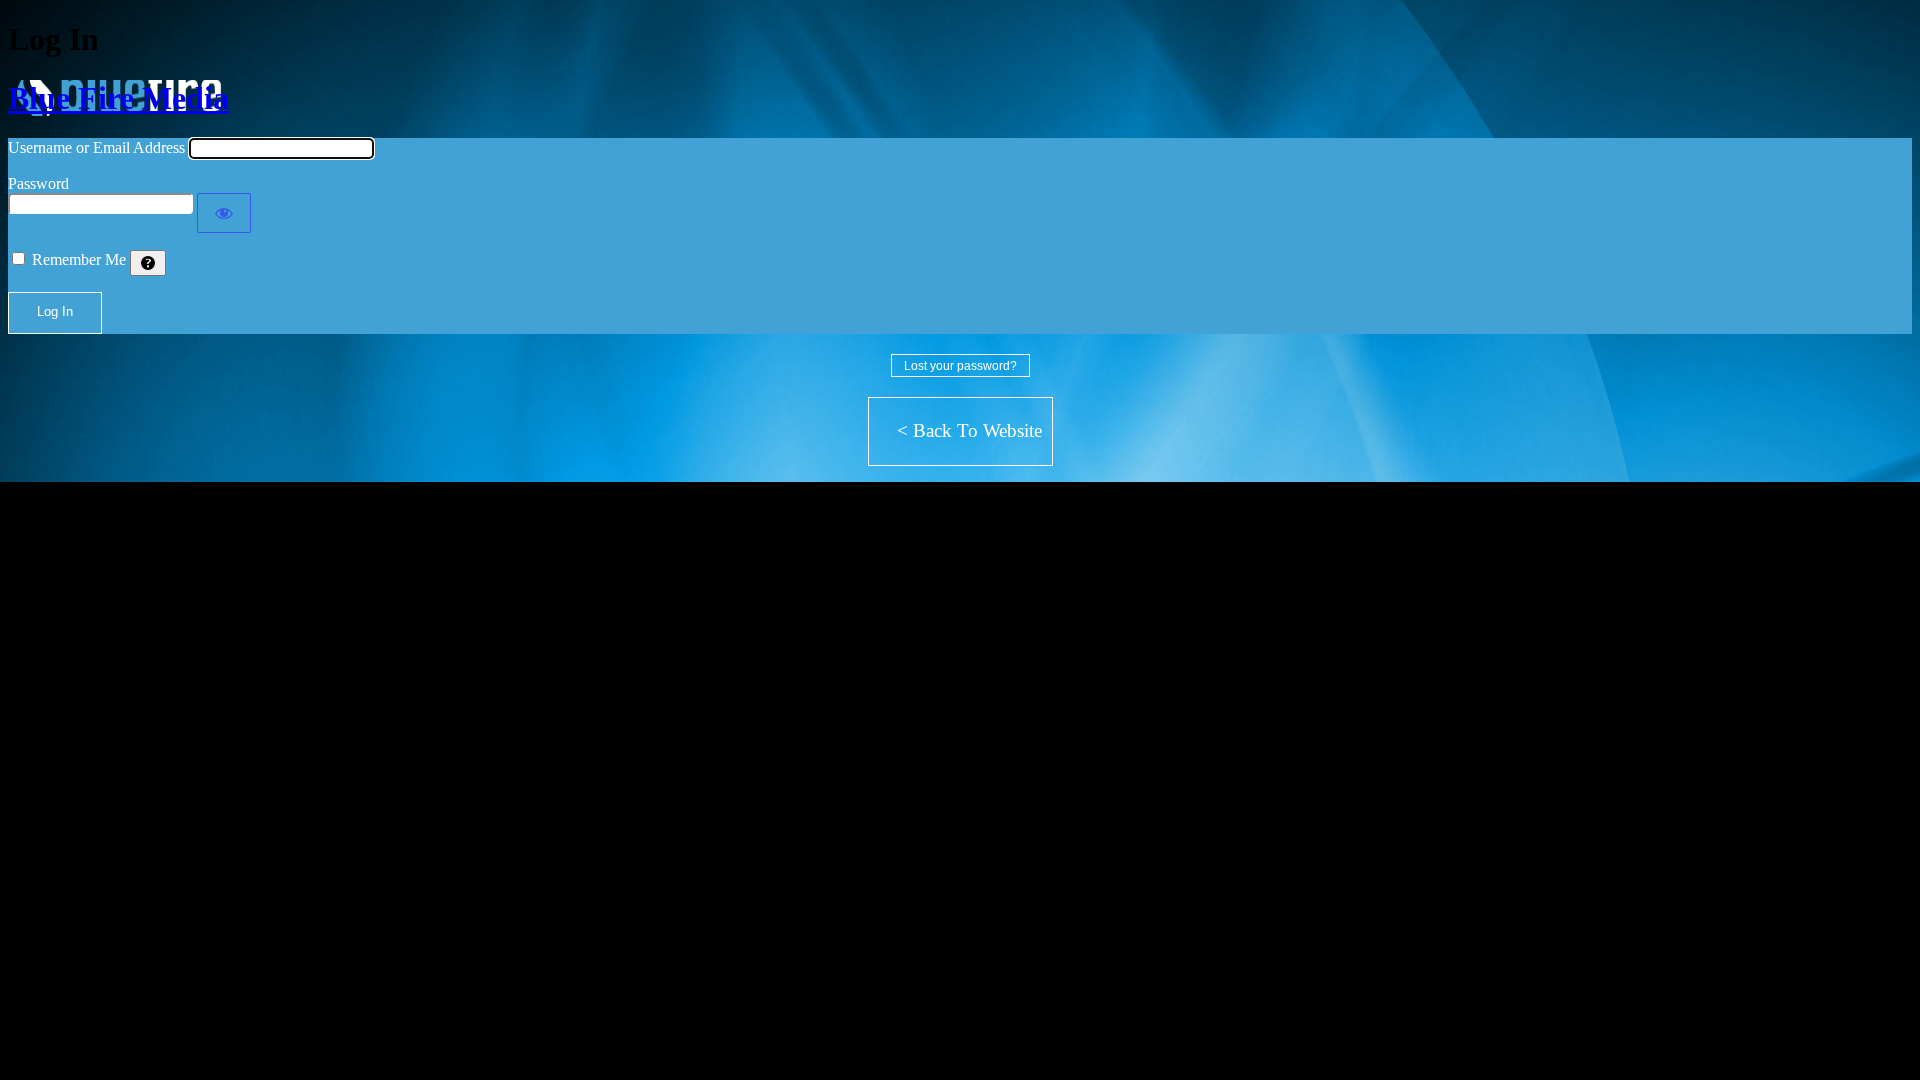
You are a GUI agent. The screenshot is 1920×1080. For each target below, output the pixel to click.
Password (38, 183)
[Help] (148, 263)
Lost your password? (960, 366)
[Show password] (224, 213)
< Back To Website (969, 430)
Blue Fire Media (118, 98)
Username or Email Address (96, 147)
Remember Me (79, 259)
